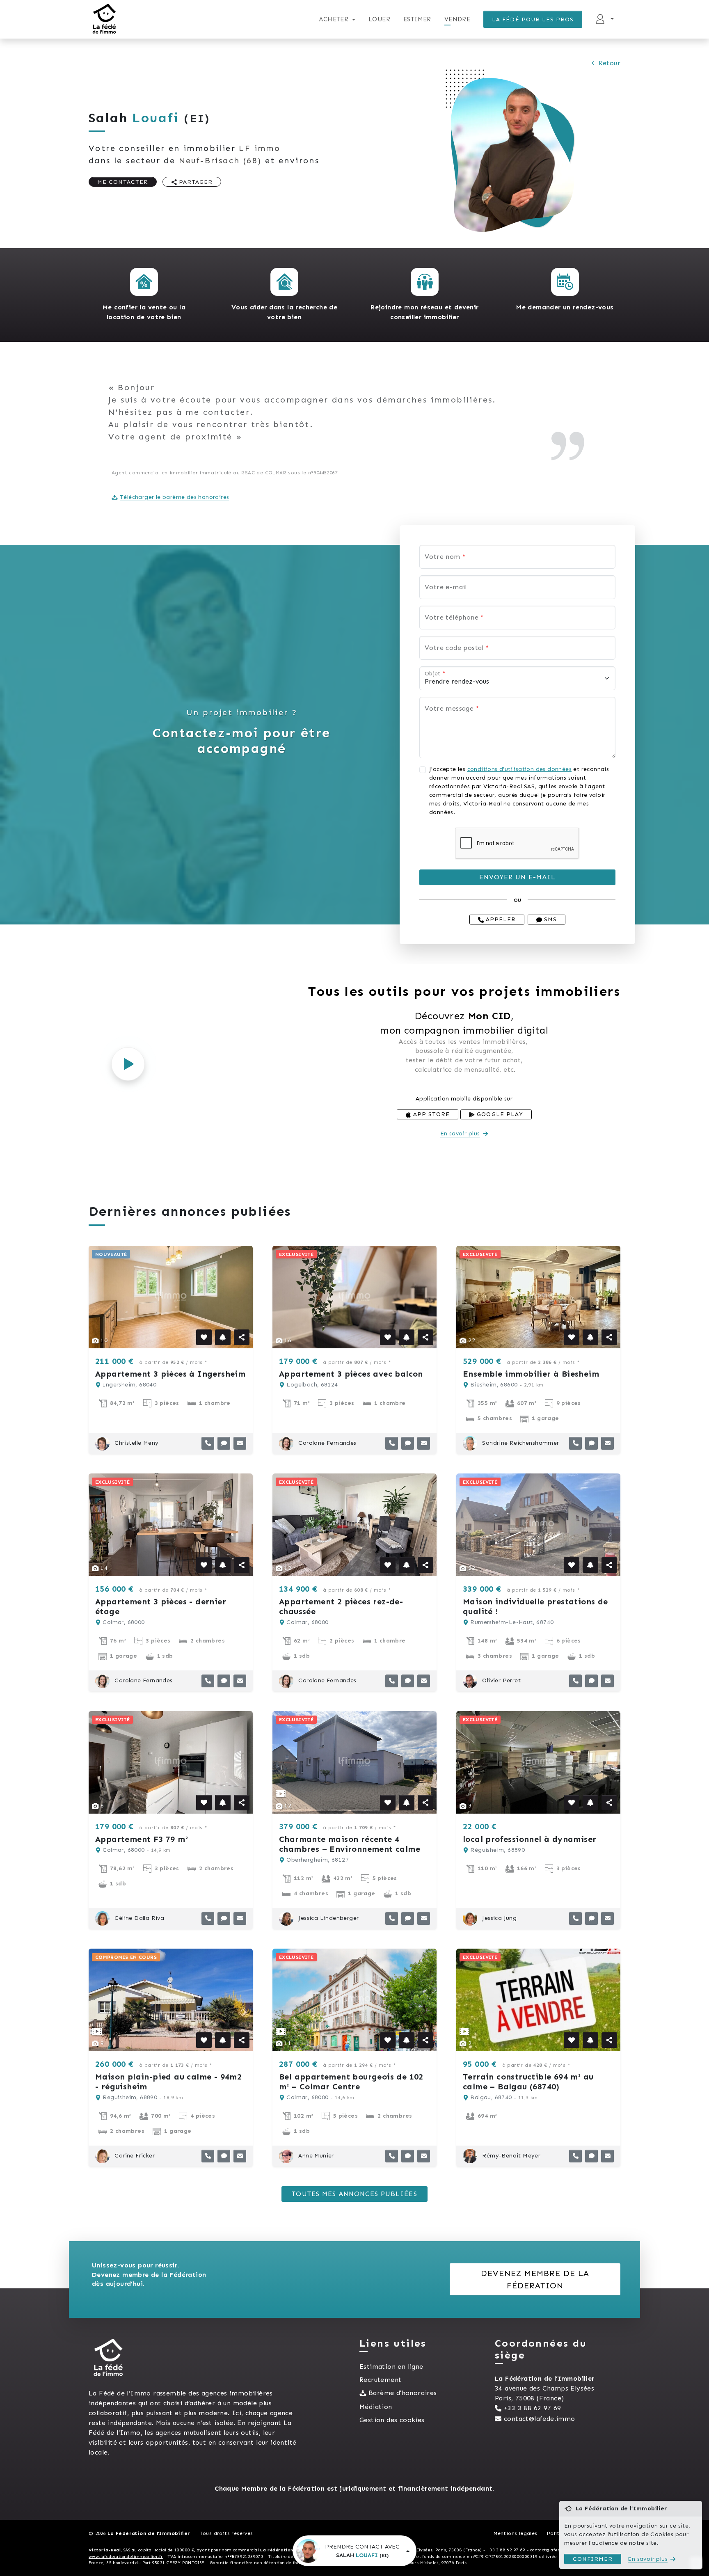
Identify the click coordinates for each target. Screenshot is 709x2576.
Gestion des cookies (392, 2420)
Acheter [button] (334, 19)
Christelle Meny (136, 1443)
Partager (195, 182)
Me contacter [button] (123, 182)
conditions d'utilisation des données (519, 769)
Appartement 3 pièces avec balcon (351, 1374)
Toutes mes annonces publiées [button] (354, 2194)
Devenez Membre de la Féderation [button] (535, 2279)
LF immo (260, 148)
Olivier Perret (501, 1680)
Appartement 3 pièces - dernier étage (161, 1606)
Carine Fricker (134, 2156)
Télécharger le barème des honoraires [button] (174, 497)
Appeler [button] (500, 919)
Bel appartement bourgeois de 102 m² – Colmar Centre (351, 2082)
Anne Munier (315, 2156)
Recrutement (380, 2380)
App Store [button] (430, 1114)
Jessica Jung (499, 1918)
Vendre (457, 19)
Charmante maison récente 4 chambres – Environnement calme (350, 1844)
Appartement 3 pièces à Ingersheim (170, 1374)
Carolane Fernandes (327, 1443)
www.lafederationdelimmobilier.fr (126, 2557)
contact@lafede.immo (540, 2419)
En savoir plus (460, 1134)
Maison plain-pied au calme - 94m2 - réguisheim (168, 2082)
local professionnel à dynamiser (529, 1839)
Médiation (376, 2407)
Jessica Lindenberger (328, 1918)
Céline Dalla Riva (138, 1918)
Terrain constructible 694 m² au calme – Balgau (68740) (528, 2082)
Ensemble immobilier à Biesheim (531, 1374)
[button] (144, 282)
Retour (610, 63)
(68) (220, 160)
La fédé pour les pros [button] (533, 19)
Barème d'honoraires (403, 2393)
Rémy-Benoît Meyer (510, 2156)
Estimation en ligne (391, 2367)
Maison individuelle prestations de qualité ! (535, 1606)
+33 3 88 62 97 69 (533, 2408)
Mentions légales (515, 2533)
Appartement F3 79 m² (142, 1839)
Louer (379, 19)
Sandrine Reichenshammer (520, 1443)
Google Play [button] (499, 1114)
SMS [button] (549, 919)
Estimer (417, 19)
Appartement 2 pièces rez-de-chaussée (341, 1606)
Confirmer (593, 2559)
